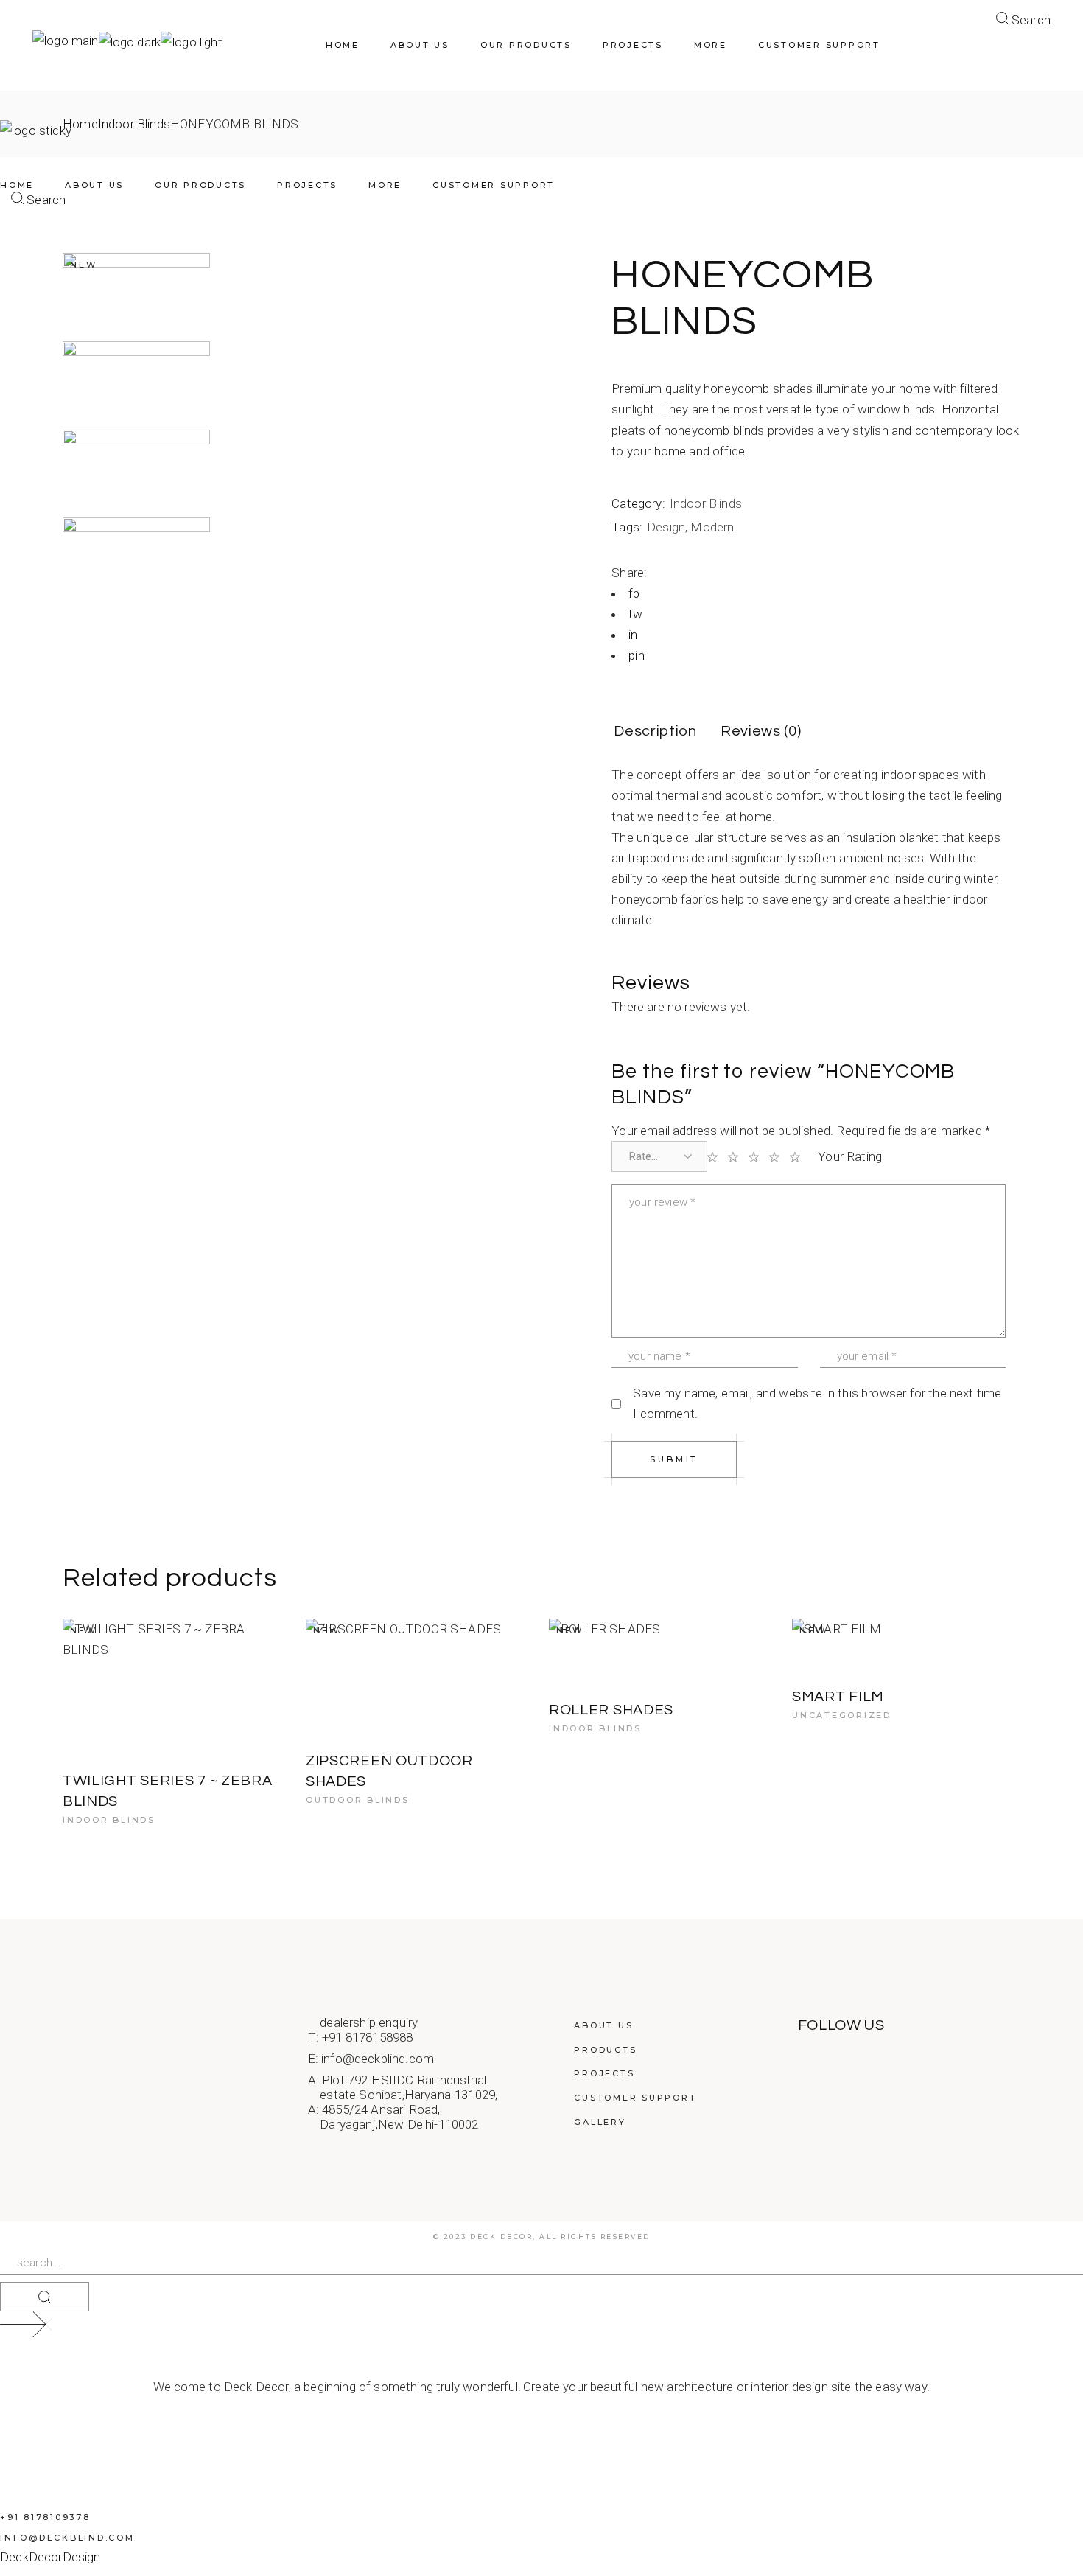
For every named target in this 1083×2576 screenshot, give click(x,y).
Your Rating (850, 1156)
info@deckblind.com (378, 2059)
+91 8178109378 (45, 2517)
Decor (46, 2557)
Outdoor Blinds (358, 1800)
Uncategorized (842, 1715)
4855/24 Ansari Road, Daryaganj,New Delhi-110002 (393, 2117)
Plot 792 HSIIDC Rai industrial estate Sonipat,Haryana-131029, (403, 2087)
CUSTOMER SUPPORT (635, 2098)
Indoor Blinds (706, 503)
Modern (712, 527)
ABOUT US (603, 2025)
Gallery (600, 2122)
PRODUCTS (605, 2050)
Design (666, 527)
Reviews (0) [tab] (761, 731)
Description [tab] (655, 731)
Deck (14, 2557)
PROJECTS (604, 2073)
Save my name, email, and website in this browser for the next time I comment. (817, 1403)
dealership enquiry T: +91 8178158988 (363, 2030)
